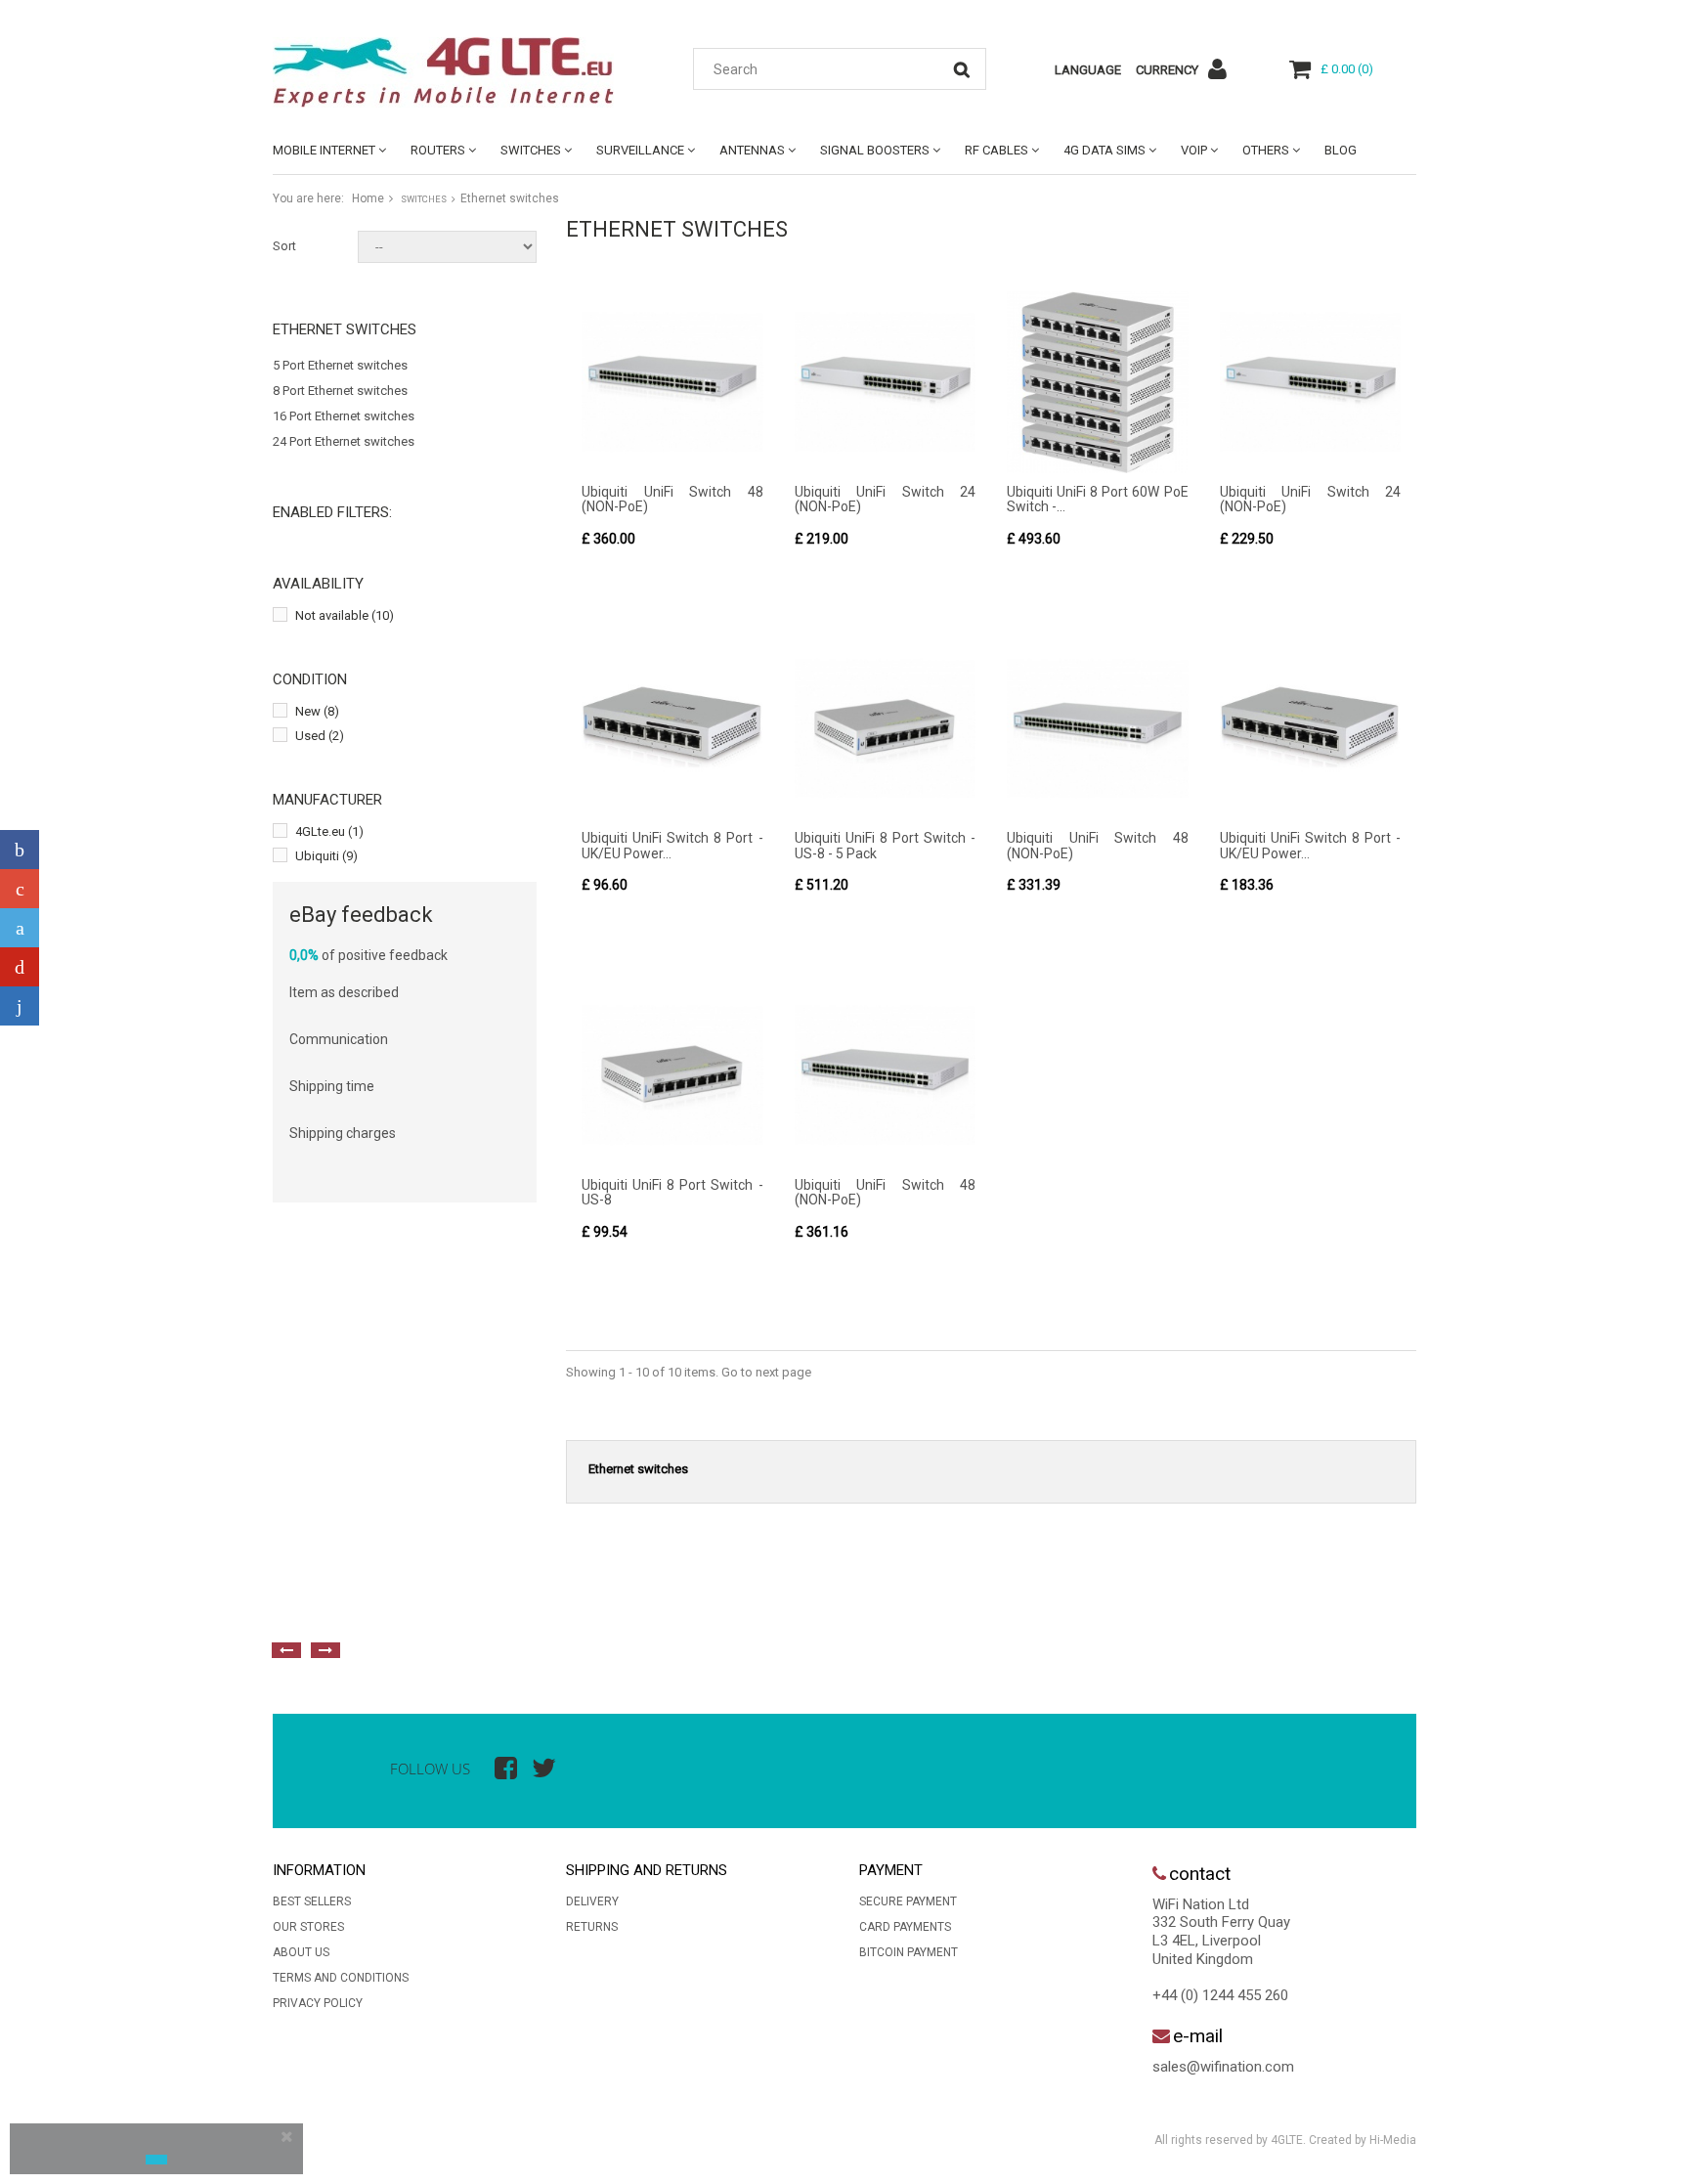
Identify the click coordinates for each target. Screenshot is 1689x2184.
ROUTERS (438, 150)
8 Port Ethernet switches (340, 391)
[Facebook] (20, 850)
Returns (592, 1927)
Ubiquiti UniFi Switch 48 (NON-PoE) (672, 499)
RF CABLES (996, 150)
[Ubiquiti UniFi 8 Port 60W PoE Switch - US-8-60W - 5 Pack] (1098, 382)
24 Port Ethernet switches (344, 441)
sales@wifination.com (1223, 2067)
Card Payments (905, 1927)
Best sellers (312, 1901)
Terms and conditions (341, 1978)
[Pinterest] (20, 967)
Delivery (592, 1901)
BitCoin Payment (909, 1952)
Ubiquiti (326, 856)
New (317, 711)
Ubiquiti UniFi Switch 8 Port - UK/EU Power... (672, 845)
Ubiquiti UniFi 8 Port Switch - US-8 (672, 1192)
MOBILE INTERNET (324, 150)
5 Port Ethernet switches (340, 365)
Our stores (308, 1927)
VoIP (1194, 150)
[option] (488, 1606)
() (1347, 69)
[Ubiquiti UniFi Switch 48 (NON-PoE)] (672, 382)
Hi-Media (1393, 2140)
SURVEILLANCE (640, 150)
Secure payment (908, 1901)
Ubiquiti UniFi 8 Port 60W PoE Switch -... (1098, 499)
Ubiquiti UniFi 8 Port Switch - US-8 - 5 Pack (886, 845)
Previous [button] (286, 1650)
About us (301, 1952)
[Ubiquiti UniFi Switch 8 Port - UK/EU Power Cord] (1311, 729)
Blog (1341, 150)
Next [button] (325, 1650)
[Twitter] (20, 928)
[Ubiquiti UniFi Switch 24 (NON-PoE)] (886, 382)
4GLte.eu (329, 831)
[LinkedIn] (20, 1006)
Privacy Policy (318, 2003)
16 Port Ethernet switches (344, 416)
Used (320, 736)
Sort (284, 246)
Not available (345, 615)
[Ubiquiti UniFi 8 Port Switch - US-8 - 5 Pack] (886, 729)
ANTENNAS (752, 150)
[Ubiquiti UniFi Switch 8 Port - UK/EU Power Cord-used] (672, 729)
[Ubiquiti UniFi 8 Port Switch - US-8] (672, 1075)
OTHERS (1266, 150)
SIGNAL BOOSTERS (875, 150)
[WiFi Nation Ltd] (454, 72)
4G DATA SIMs (1104, 150)
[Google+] (20, 889)
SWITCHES (531, 150)
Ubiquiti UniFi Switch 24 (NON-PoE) (886, 499)
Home (368, 198)
